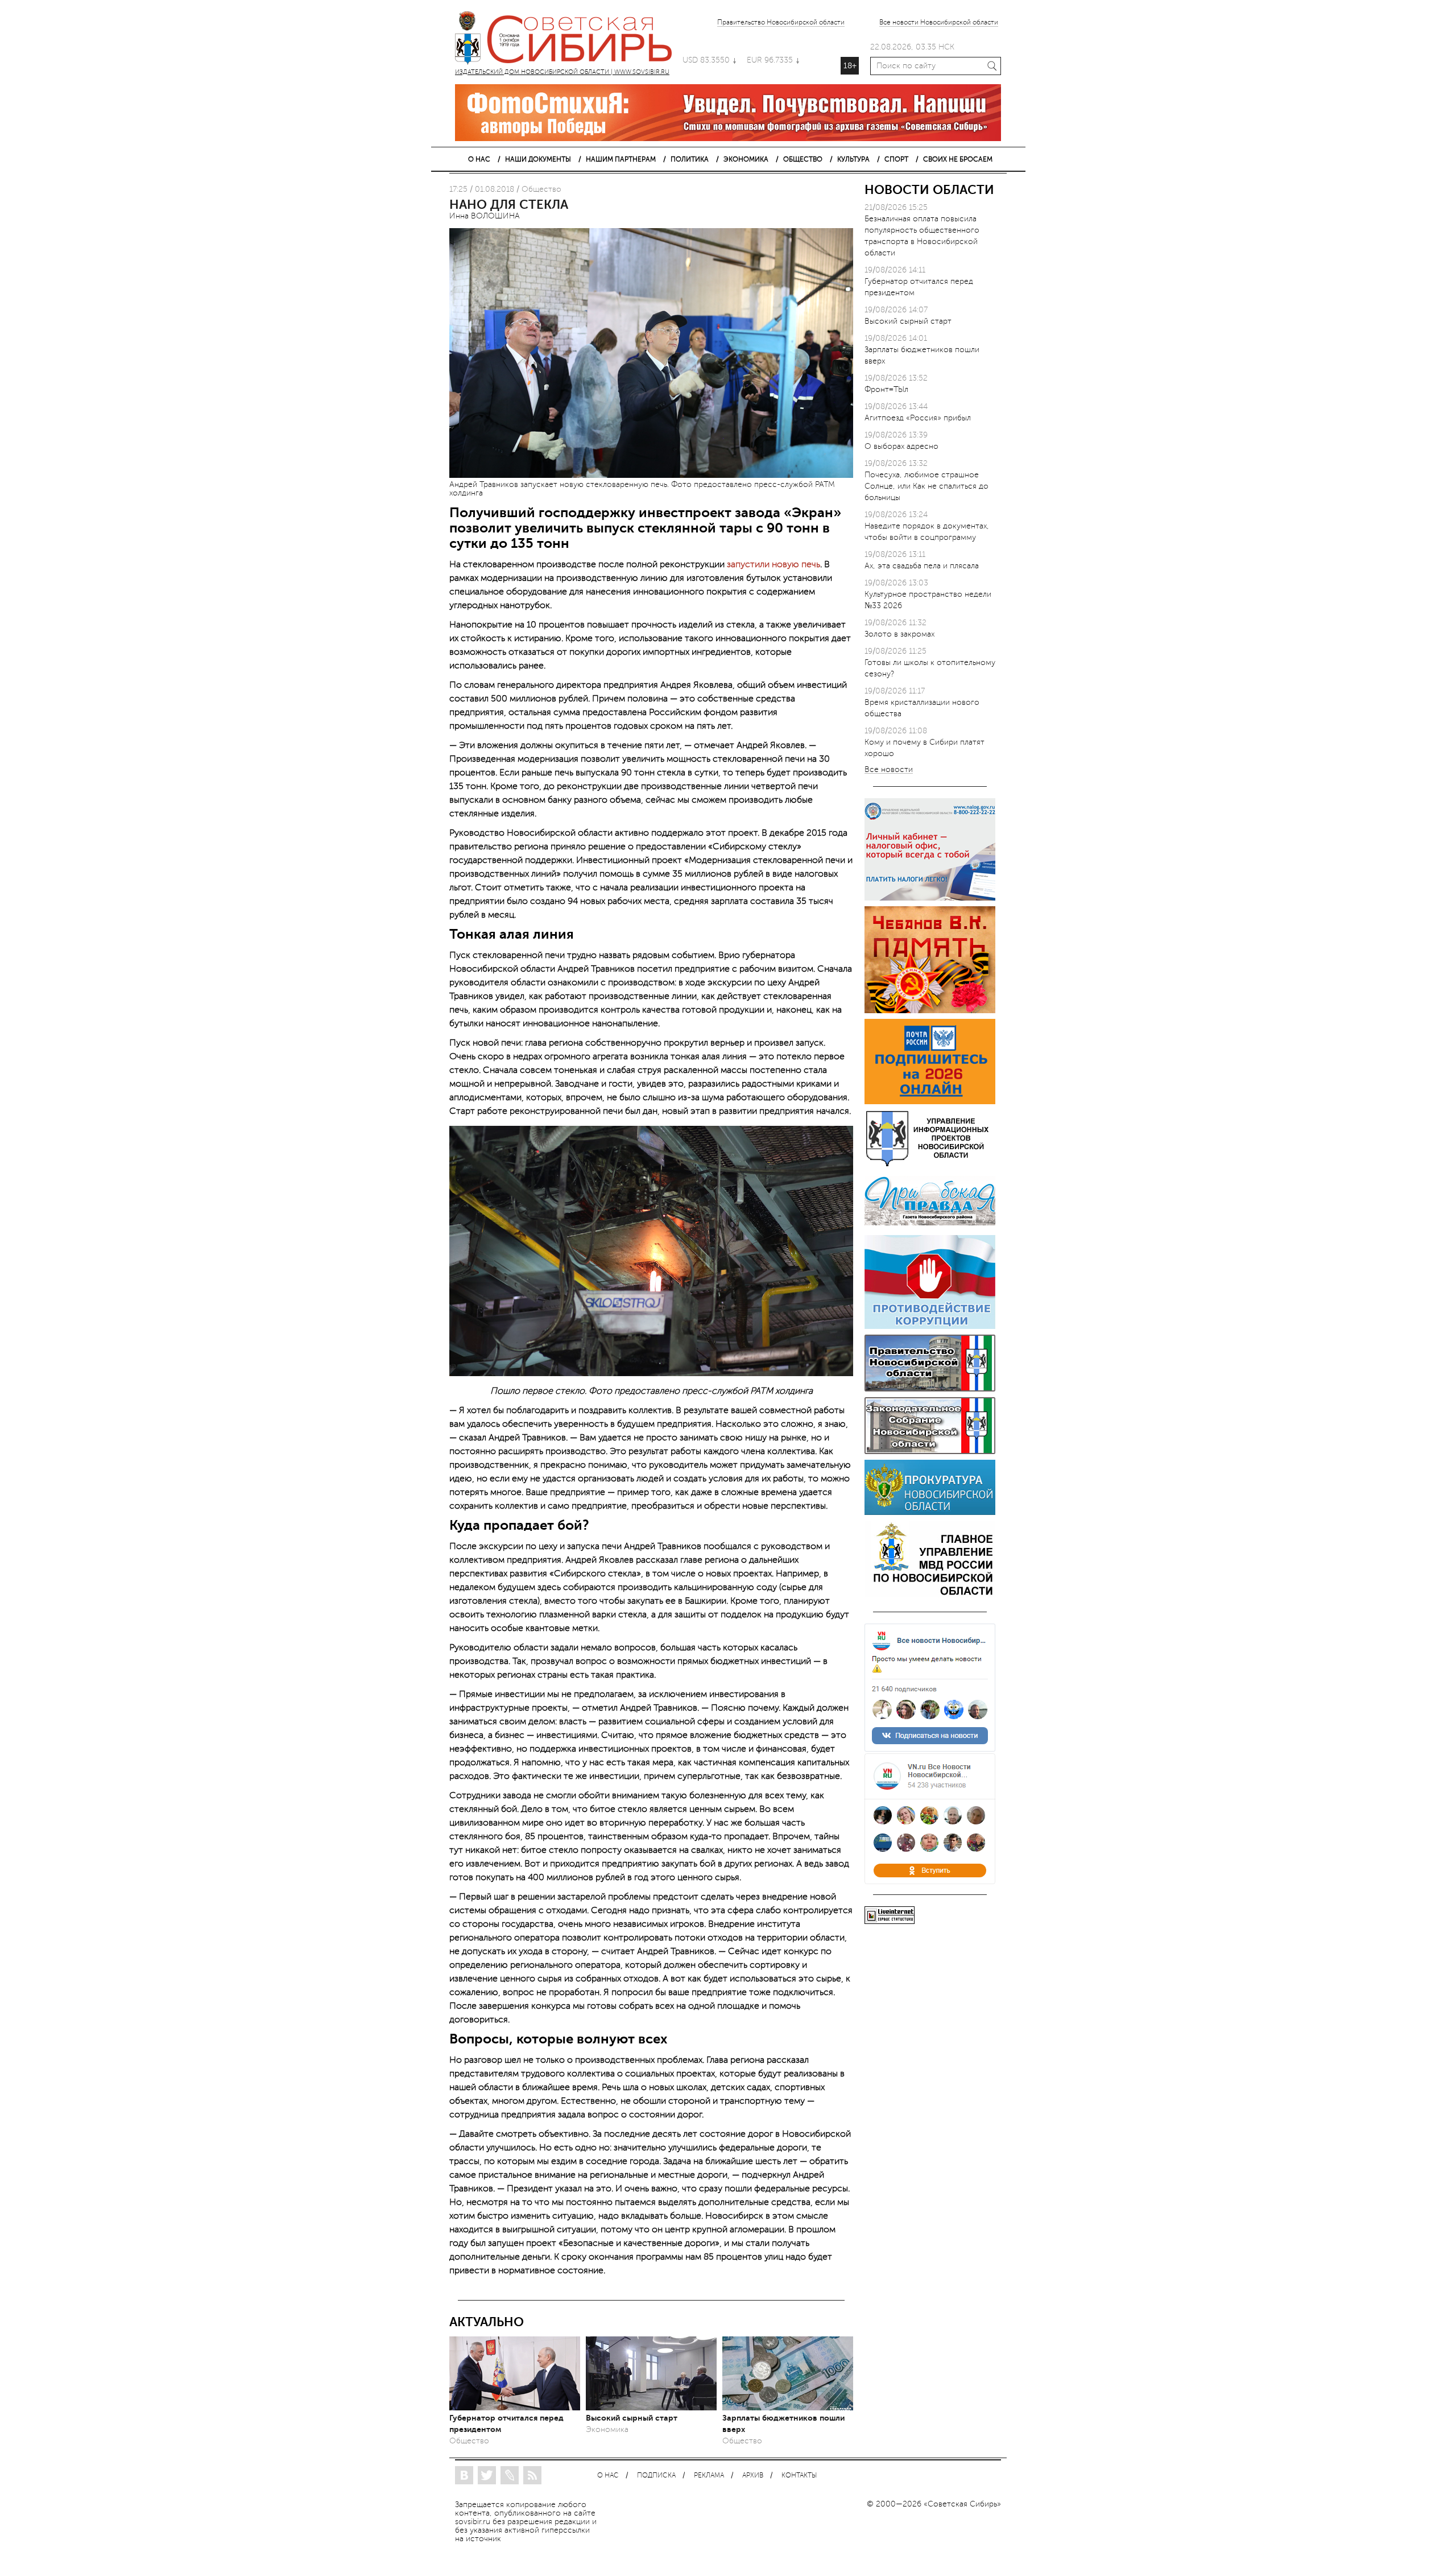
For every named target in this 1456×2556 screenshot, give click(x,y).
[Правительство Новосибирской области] (930, 1389)
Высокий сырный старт (632, 2418)
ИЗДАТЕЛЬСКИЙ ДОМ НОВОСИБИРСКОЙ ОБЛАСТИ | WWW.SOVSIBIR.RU (569, 40)
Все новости (889, 770)
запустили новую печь (773, 564)
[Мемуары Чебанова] (930, 1011)
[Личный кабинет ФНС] (930, 898)
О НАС (479, 159)
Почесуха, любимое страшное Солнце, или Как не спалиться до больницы (926, 486)
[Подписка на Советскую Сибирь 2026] (930, 1102)
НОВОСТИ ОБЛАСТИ (929, 190)
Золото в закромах (899, 634)
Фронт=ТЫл (886, 389)
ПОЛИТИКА (690, 159)
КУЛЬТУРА (853, 159)
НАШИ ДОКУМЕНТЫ (538, 159)
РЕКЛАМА (709, 2476)
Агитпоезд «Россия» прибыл (918, 418)
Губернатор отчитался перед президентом (506, 2423)
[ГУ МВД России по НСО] (930, 1595)
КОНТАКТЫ (799, 2476)
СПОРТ (896, 159)
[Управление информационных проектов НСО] (930, 1164)
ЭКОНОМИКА (746, 159)
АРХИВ (753, 2476)
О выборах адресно (901, 446)
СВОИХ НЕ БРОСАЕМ (958, 159)
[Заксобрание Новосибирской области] (930, 1452)
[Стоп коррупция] (930, 1326)
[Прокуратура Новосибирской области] (930, 1512)
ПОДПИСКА (656, 2476)
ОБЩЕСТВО (803, 159)
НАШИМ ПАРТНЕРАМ (621, 159)
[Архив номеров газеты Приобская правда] (930, 1227)
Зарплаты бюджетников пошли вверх (783, 2423)
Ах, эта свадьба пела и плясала (922, 566)
